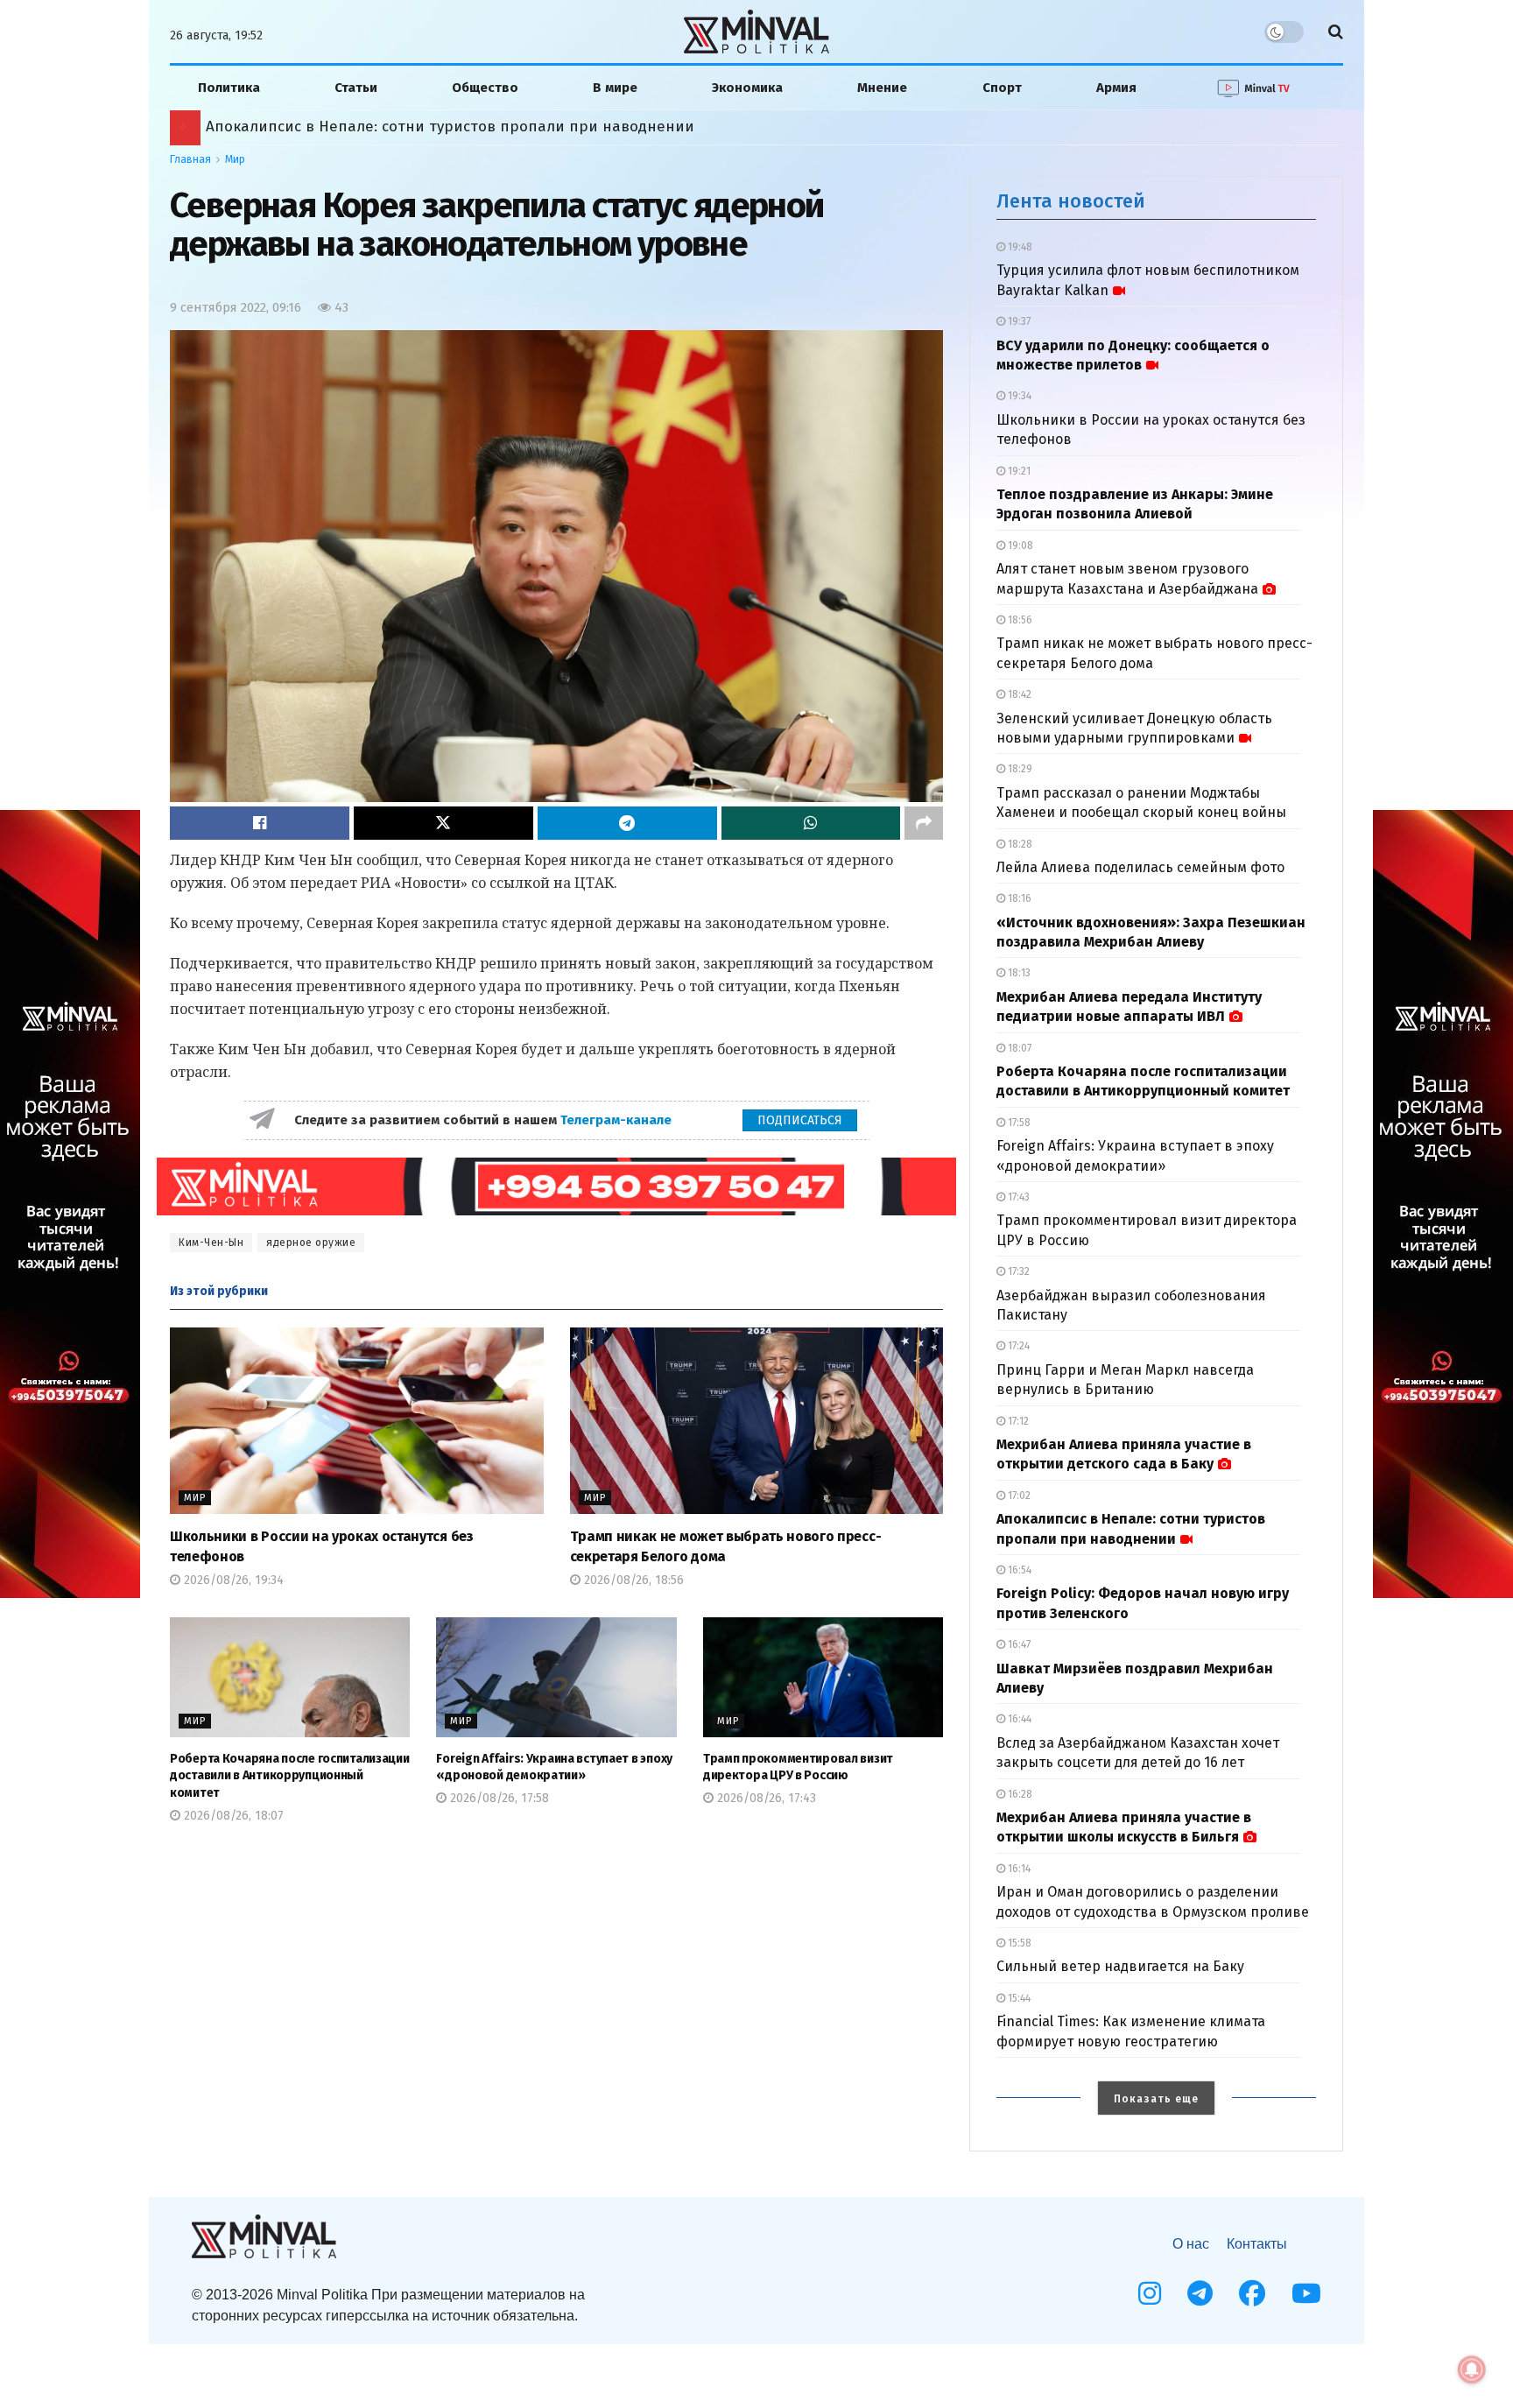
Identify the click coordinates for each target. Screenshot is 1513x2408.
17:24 (1017, 1346)
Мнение (882, 88)
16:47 (1018, 1644)
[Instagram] (1150, 2293)
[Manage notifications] (1472, 2369)
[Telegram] (1200, 2293)
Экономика (747, 88)
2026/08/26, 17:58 (498, 1798)
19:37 (1018, 321)
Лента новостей (1071, 201)
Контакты (1257, 2244)
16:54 (1018, 1570)
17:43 (1017, 1197)
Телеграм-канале (618, 1120)
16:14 (1018, 1869)
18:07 (1018, 1048)
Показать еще (1156, 2099)
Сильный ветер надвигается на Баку (1120, 1966)
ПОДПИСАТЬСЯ (800, 1120)
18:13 (1018, 973)
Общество (485, 88)
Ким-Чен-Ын (211, 1243)
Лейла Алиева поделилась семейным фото (1140, 867)
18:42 (1018, 694)
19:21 (1018, 471)
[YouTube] (1306, 2293)
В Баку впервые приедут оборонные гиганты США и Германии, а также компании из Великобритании (566, 127)
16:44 (1018, 1719)
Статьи (356, 88)
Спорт (1002, 88)
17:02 (1018, 1496)
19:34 (1018, 396)
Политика (229, 88)
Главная (190, 159)
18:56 (1019, 620)
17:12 (1017, 1421)
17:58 (1018, 1123)
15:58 (1018, 1943)
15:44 (1018, 1998)
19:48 (1019, 247)
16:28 (1019, 1794)
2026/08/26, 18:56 (632, 1580)
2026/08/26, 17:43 (765, 1798)
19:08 (1019, 546)
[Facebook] (1252, 2293)
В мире (615, 88)
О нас (1191, 2244)
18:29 (1019, 769)
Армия (1116, 88)
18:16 (1018, 898)
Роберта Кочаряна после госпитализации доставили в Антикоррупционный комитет (290, 1776)
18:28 (1019, 844)
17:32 (1017, 1271)
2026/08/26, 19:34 (232, 1580)
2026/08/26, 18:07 (232, 1816)
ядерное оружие (311, 1243)
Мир (235, 159)
